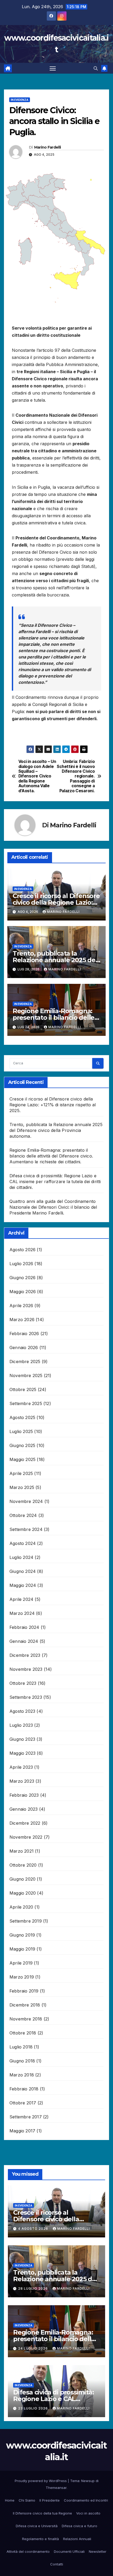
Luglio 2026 (21, 1264)
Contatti (57, 2564)
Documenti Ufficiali (69, 2551)
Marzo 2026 (22, 1320)
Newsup (88, 2481)
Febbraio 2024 (24, 1627)
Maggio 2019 (22, 1949)
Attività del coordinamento (28, 2551)
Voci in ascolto (88, 2513)
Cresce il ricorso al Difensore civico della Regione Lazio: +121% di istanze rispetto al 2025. (53, 1105)
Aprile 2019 (21, 1963)
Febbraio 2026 (24, 1334)
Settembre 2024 (26, 1529)
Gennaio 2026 (24, 1348)
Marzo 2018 (22, 2075)
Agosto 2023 (22, 1711)
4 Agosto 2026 (34, 2229)
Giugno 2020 (22, 1879)
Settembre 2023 (26, 1697)
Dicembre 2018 (25, 2005)
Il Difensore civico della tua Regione (42, 2513)
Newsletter (98, 2551)
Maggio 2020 (23, 1893)
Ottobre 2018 (23, 2033)
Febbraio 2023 (24, 1795)
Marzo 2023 (22, 1781)
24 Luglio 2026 (34, 2348)
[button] (96, 68)
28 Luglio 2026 (34, 2288)
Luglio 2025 (21, 1431)
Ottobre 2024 (23, 1515)
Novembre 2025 (26, 1375)
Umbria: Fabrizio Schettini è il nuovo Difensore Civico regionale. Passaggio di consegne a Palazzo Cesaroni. (76, 776)
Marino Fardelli (48, 147)
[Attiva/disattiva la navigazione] (53, 68)
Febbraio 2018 (24, 2089)
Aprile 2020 (21, 1907)
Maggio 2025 (22, 1459)
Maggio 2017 (22, 2131)
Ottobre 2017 (23, 2103)
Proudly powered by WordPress (41, 2481)
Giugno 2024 (23, 1571)
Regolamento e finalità (40, 2539)
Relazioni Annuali (77, 2539)
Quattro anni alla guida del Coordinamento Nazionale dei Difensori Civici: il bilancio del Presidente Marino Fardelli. (53, 1207)
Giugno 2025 (22, 1445)
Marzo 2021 (22, 1851)
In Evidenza (20, 100)
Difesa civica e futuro (79, 2526)
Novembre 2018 (26, 2019)
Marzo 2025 (22, 1487)
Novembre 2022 (26, 1837)
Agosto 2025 (22, 1417)
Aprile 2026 (21, 1306)
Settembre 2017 (26, 2117)
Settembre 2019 (26, 1921)
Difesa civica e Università (37, 2526)
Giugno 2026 (22, 1278)
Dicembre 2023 (25, 1655)
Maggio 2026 (23, 1292)
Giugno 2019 (22, 1935)
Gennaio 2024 (24, 1641)
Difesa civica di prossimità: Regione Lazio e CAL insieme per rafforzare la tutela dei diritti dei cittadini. (55, 1182)
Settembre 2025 (26, 1403)
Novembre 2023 (26, 1669)
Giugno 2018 (22, 2061)
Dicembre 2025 (25, 1361)
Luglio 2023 (21, 1725)
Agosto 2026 (22, 1250)
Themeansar (56, 2488)
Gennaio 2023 (24, 1809)
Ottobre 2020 (23, 1865)
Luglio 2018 (21, 2047)
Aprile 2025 (21, 1473)
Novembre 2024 (26, 1501)
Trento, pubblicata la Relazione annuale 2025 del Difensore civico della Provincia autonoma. (56, 1130)
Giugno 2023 (22, 1739)
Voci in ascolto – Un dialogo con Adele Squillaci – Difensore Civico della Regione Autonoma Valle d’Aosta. (37, 776)
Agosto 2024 (23, 1543)
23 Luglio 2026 (34, 2408)
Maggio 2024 (23, 1585)
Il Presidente (50, 2500)
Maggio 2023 (22, 1753)
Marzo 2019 (22, 1977)
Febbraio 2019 (24, 1991)
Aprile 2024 (21, 1599)
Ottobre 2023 (23, 1683)
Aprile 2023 (21, 1767)
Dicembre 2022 (25, 1823)
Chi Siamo (27, 2500)
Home (10, 2500)
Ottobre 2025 (23, 1389)
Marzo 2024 (22, 1613)
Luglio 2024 (21, 1557)
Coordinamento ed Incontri (86, 2500)
